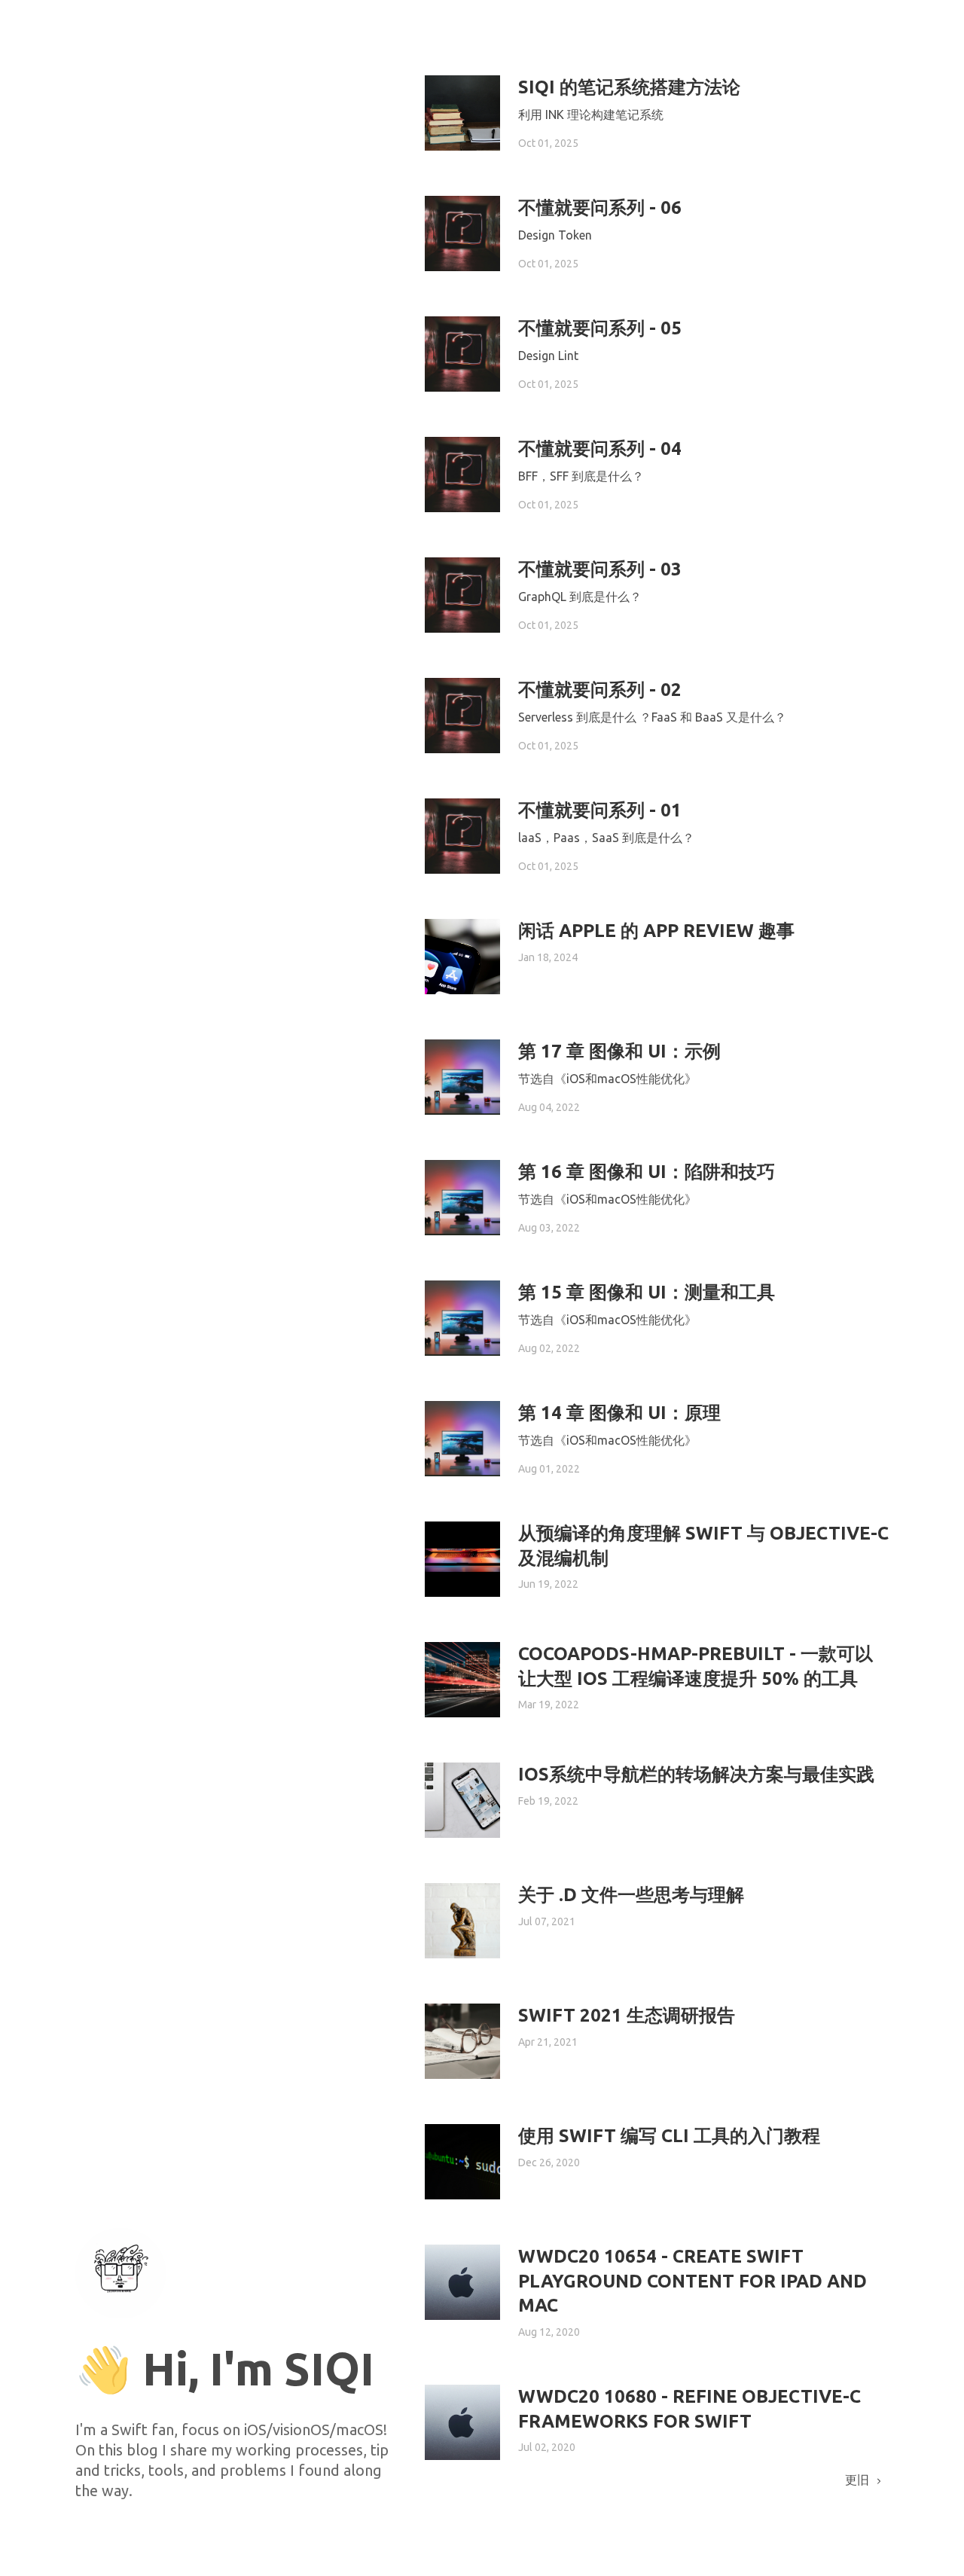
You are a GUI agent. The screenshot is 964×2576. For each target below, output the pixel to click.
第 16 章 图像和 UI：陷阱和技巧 (647, 1172)
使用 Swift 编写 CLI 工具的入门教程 (669, 2136)
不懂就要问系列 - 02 (600, 690)
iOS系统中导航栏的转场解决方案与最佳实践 (696, 1774)
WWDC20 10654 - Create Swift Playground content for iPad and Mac (692, 2281)
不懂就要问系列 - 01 (600, 810)
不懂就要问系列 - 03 (600, 569)
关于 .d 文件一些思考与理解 (631, 1895)
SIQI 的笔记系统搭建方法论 (629, 87)
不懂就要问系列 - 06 (600, 208)
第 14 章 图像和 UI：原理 (619, 1413)
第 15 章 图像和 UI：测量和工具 (647, 1292)
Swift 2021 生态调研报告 (627, 2015)
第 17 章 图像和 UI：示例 (619, 1051)
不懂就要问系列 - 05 (600, 328)
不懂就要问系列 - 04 (600, 449)
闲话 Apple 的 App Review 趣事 (656, 931)
